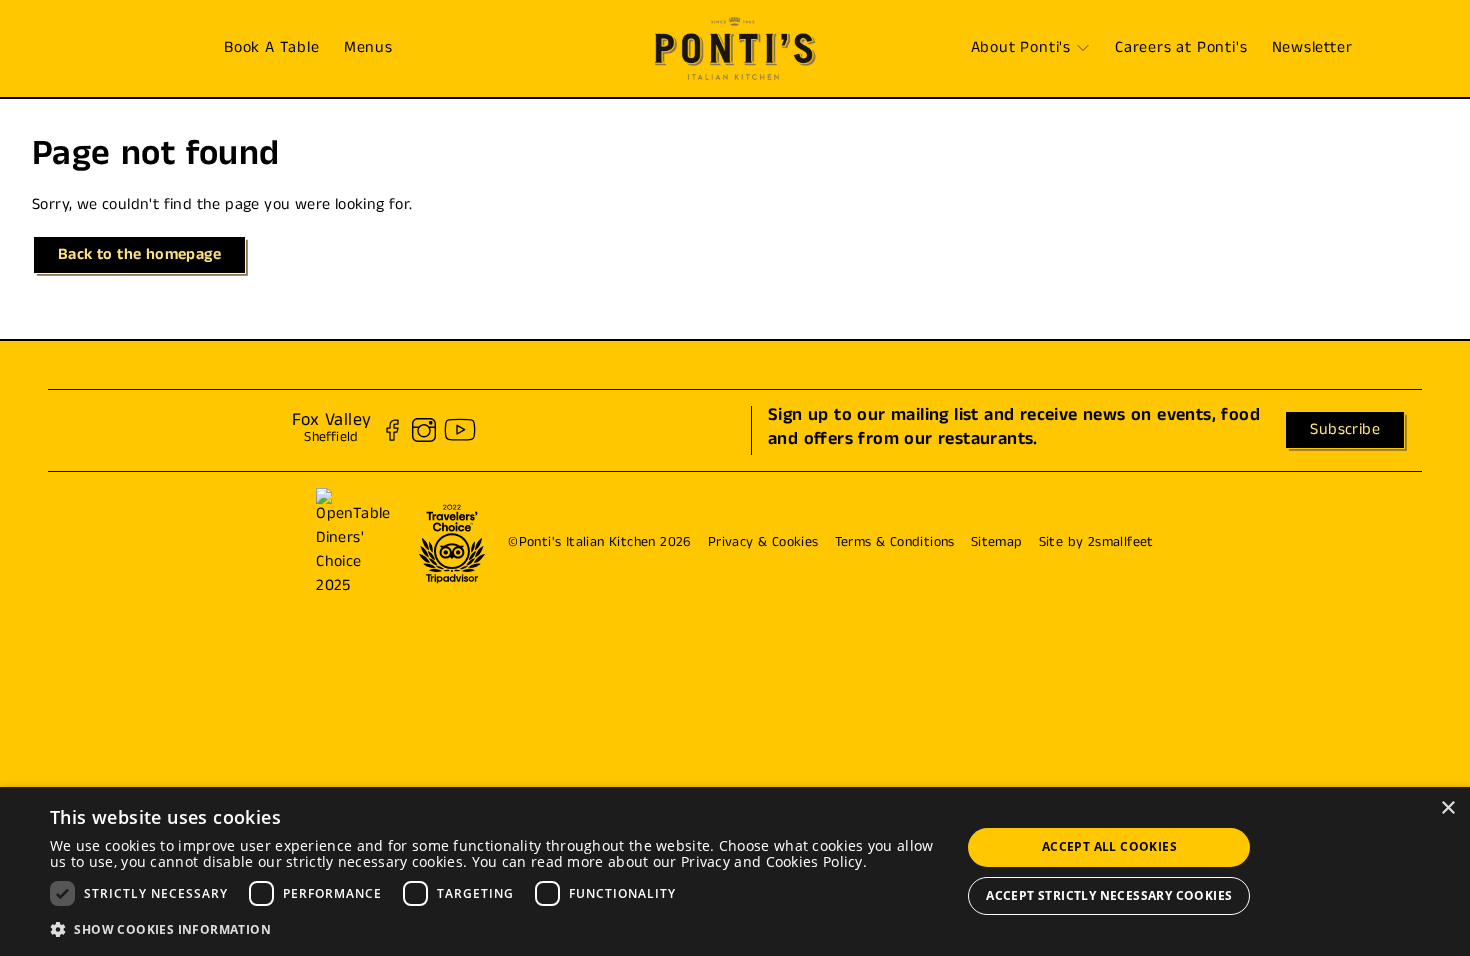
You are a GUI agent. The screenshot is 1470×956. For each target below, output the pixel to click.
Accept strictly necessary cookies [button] (1109, 895)
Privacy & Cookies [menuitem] (763, 543)
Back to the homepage (139, 256)
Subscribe (1345, 431)
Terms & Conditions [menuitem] (895, 543)
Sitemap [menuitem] (997, 543)
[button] (492, 929)
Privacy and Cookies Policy (772, 861)
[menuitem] (735, 48)
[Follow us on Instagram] (424, 430)
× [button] (1447, 808)
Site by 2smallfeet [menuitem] (1096, 543)
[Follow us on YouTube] (460, 430)
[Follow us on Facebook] (392, 430)
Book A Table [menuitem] (272, 49)
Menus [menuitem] (368, 49)
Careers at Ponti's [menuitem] (1181, 49)
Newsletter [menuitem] (1312, 49)
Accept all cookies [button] (1109, 846)
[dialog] (735, 871)
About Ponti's (1021, 50)
